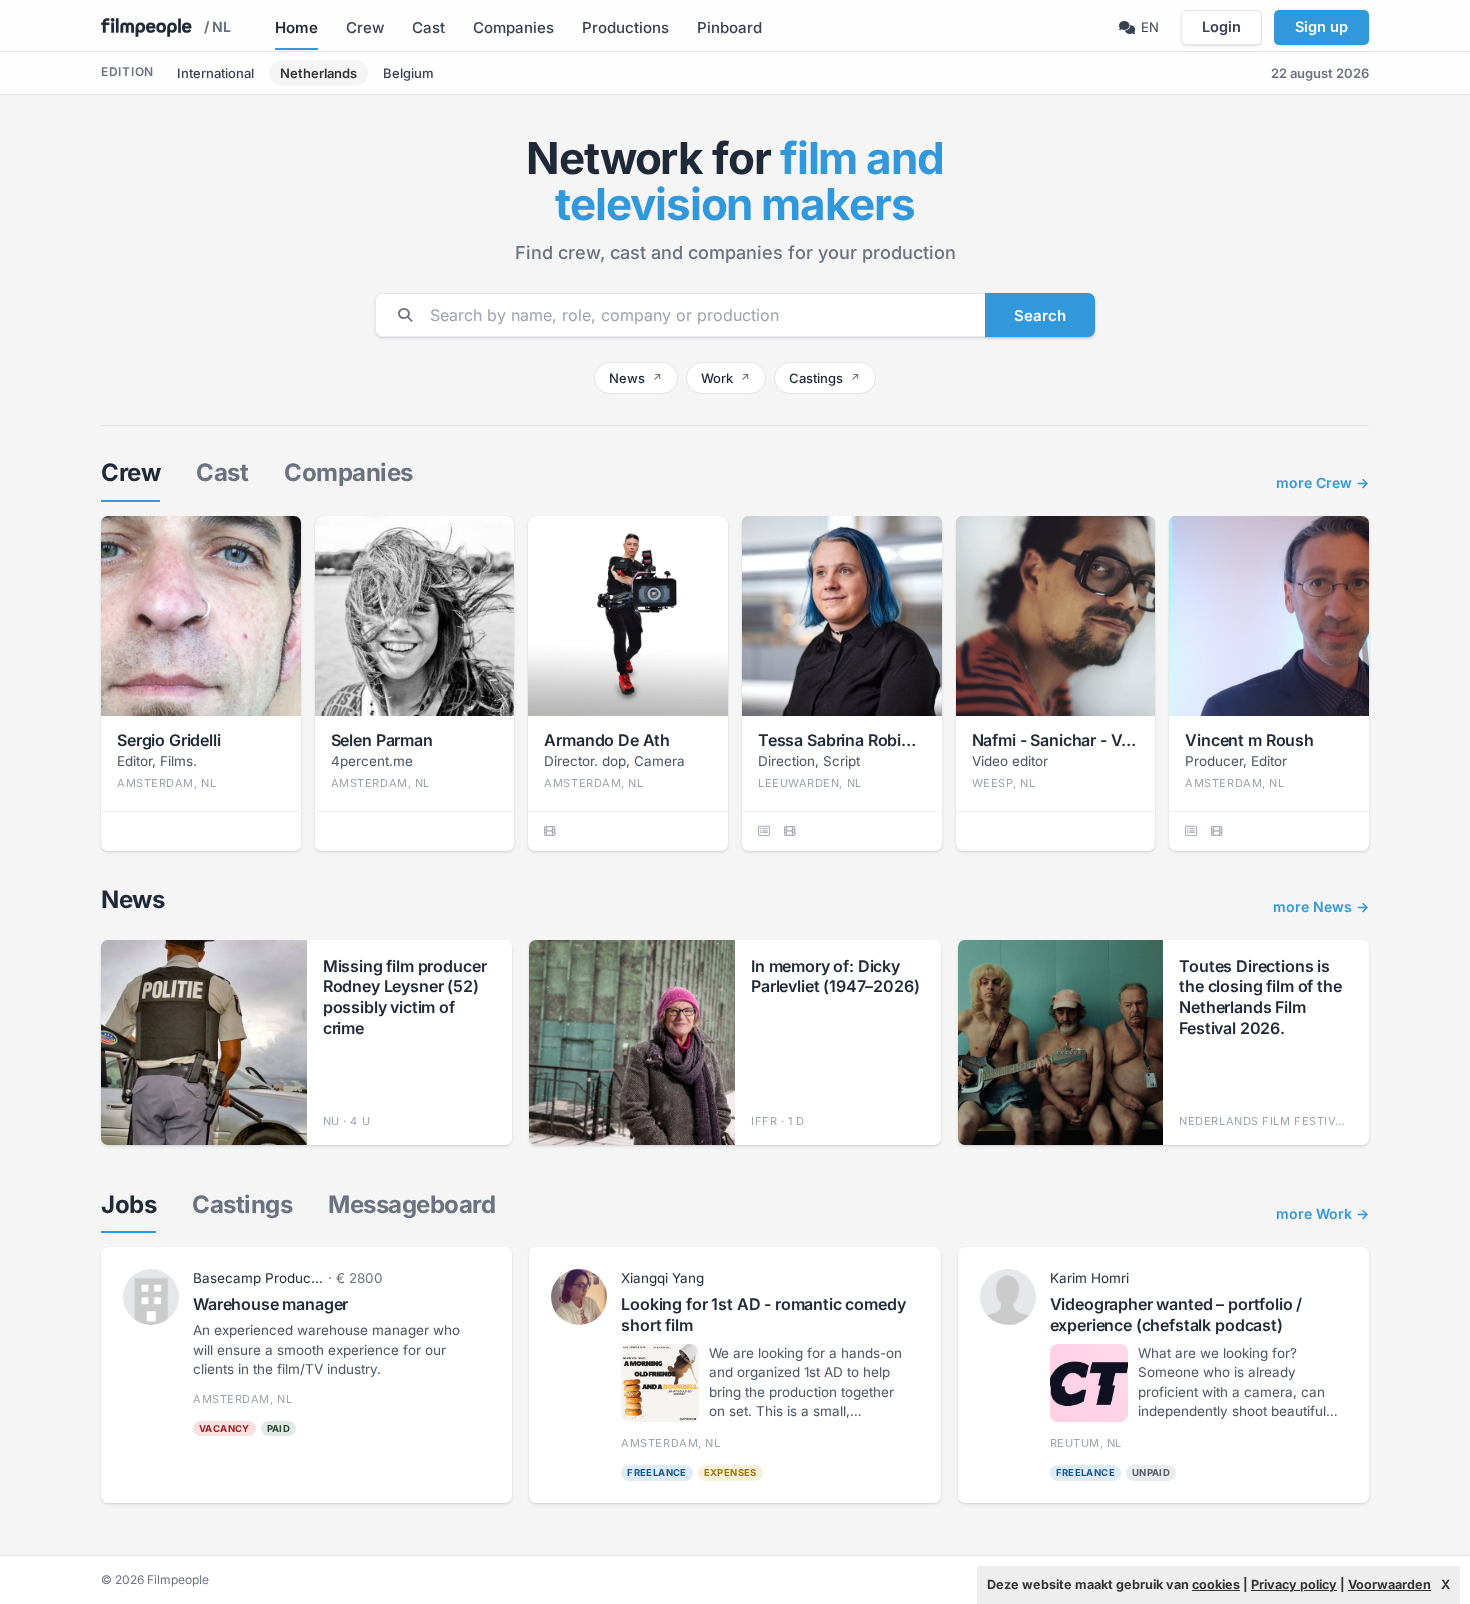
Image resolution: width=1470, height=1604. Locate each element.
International (215, 73)
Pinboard (729, 27)
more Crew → (1322, 483)
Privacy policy (1294, 1584)
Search (1040, 315)
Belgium (408, 73)
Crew (365, 27)
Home (296, 27)
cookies (1216, 1584)
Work (726, 378)
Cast (428, 27)
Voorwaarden (1389, 1584)
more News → (1321, 907)
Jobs (128, 1204)
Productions (625, 27)
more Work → (1322, 1214)
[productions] (764, 831)
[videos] (549, 831)
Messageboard (411, 1204)
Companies (513, 27)
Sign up (1321, 26)
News (636, 378)
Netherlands (318, 73)
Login (1221, 26)
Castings (825, 378)
